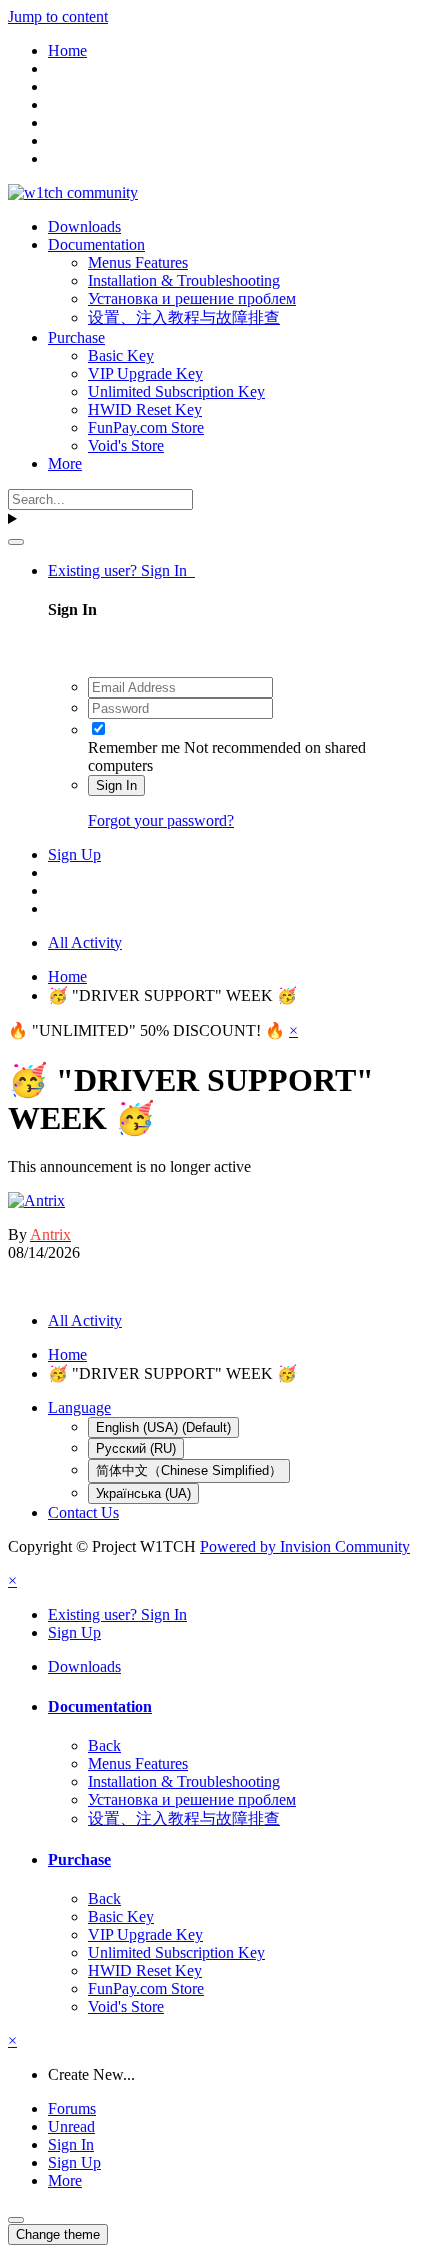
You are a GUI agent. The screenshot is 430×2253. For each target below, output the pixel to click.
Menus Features (138, 262)
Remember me (134, 747)
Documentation (96, 244)
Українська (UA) (143, 1493)
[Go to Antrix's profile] (36, 1200)
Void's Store (126, 445)
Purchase (76, 337)
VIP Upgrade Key (145, 373)
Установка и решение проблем (192, 298)
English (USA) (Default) (163, 1427)
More (65, 463)
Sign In (116, 785)
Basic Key (121, 355)
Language (79, 1407)
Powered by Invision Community (305, 1546)
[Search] (16, 542)
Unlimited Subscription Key (176, 391)
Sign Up (74, 854)
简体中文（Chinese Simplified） (189, 1470)
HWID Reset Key (145, 409)
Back (104, 1745)
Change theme (58, 2234)
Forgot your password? (161, 820)
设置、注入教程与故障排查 (184, 317)
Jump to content (58, 16)
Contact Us (83, 1512)
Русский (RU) (136, 1448)
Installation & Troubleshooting (184, 280)
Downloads (84, 226)
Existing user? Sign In (121, 570)
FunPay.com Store (146, 427)
